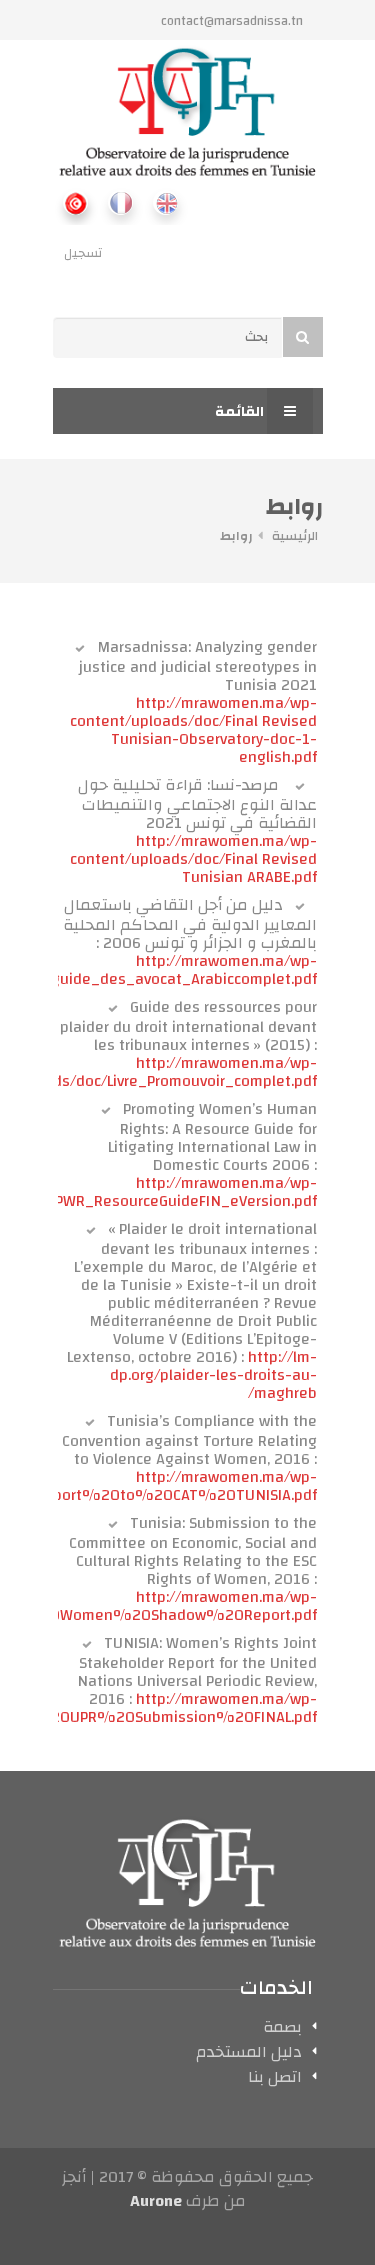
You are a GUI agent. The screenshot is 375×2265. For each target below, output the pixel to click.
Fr (120, 202)
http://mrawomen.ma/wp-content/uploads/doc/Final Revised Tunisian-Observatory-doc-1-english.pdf (193, 730)
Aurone (156, 2201)
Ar (75, 202)
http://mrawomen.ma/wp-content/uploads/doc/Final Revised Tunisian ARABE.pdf (193, 859)
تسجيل (83, 253)
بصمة (282, 2030)
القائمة (241, 412)
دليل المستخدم (249, 2055)
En (165, 202)
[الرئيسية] (188, 112)
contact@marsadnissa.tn (232, 21)
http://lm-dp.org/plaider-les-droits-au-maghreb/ (213, 1375)
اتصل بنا (275, 2080)
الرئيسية (295, 536)
